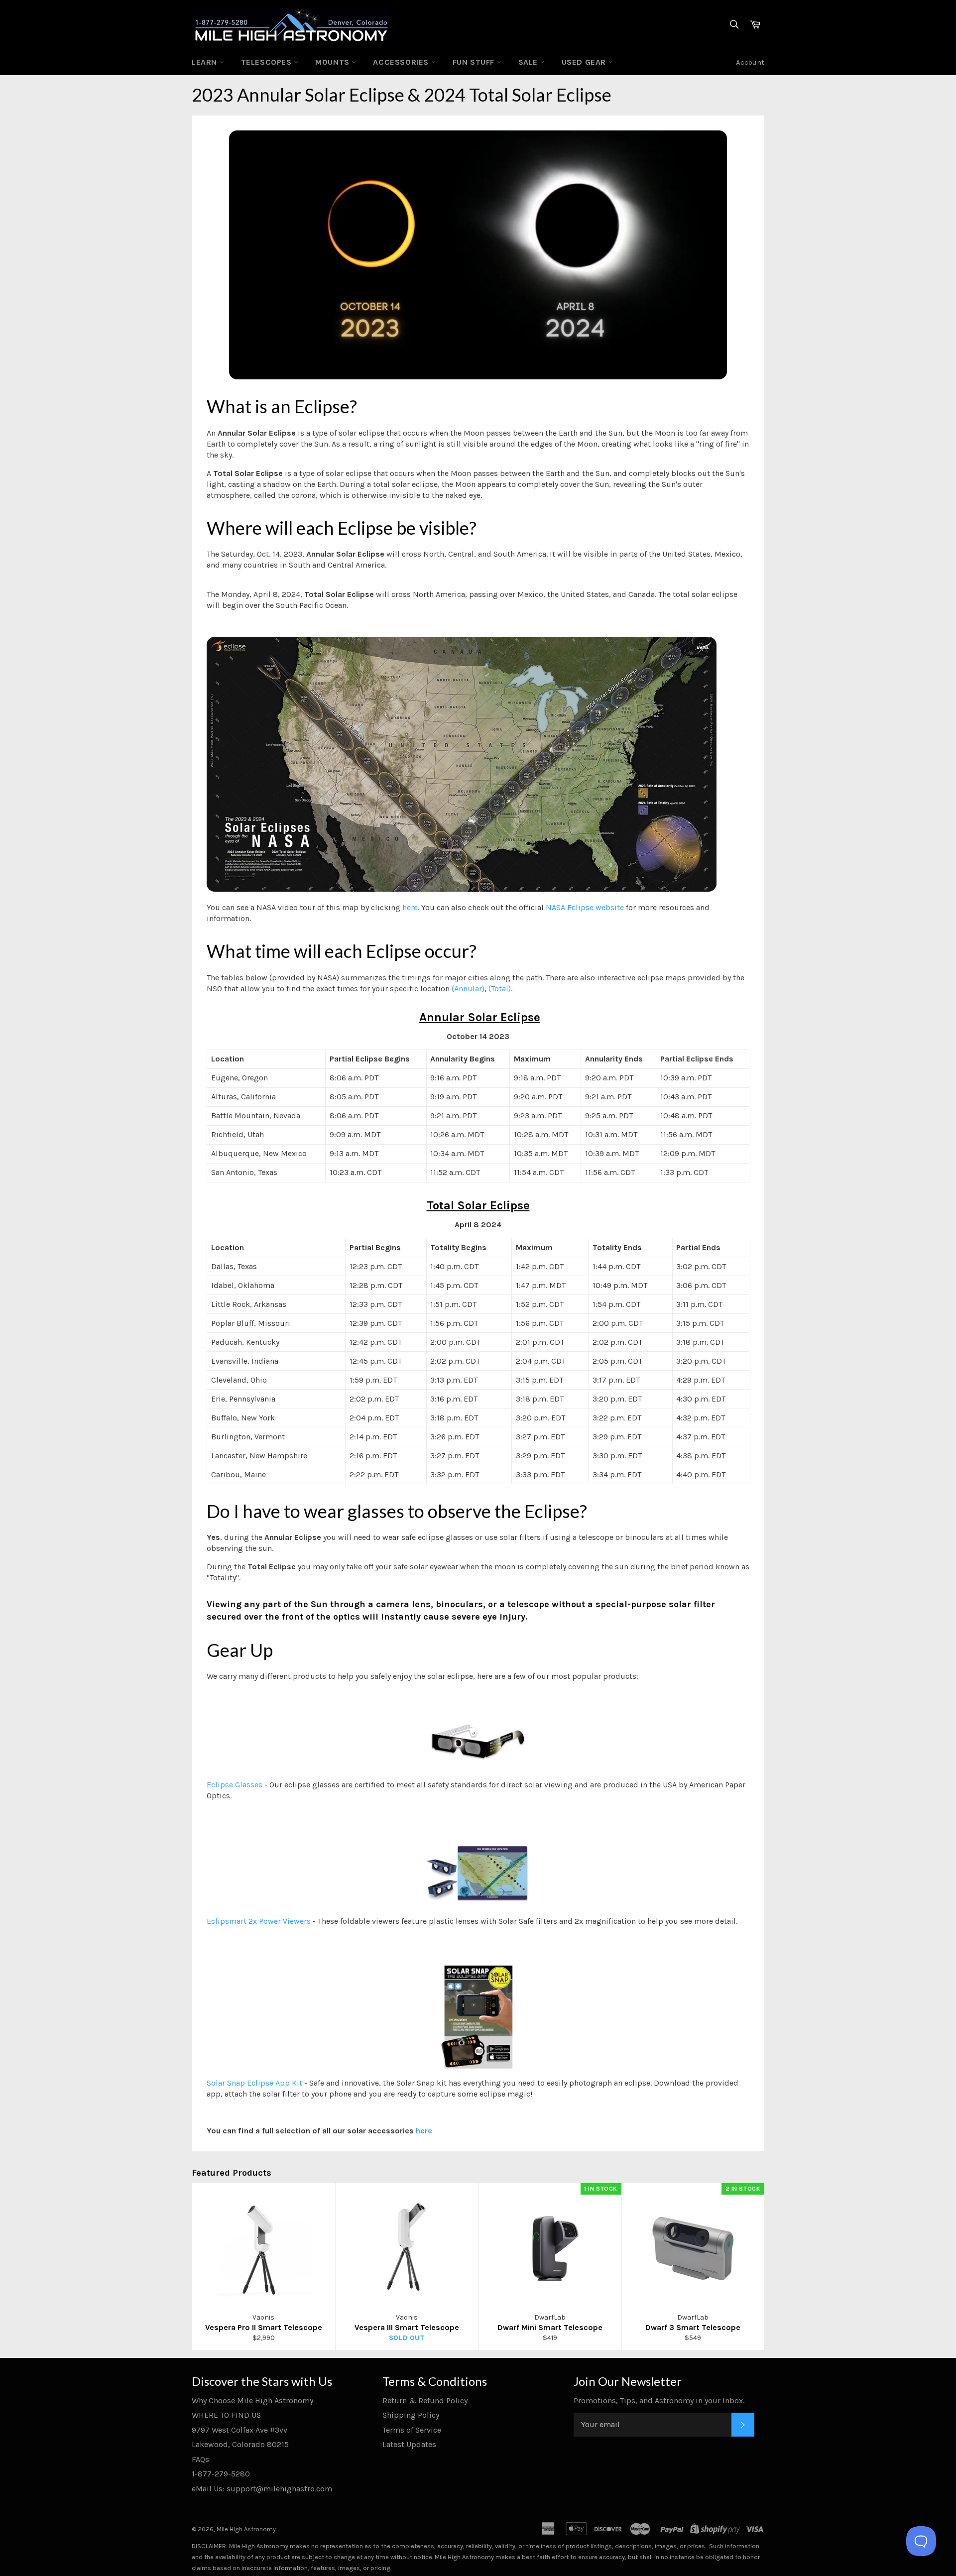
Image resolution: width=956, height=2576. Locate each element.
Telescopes (268, 62)
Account (750, 62)
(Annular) (468, 989)
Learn (206, 62)
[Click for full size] (462, 889)
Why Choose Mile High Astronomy (252, 2400)
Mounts (333, 62)
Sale (529, 62)
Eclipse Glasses (235, 1785)
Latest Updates (409, 2444)
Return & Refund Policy (425, 2400)
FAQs (200, 2459)
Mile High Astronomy (246, 2529)
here (410, 907)
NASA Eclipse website (585, 907)
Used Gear (585, 62)
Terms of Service (412, 2430)
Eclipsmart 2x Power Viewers (259, 1921)
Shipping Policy (411, 2415)
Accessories (402, 62)
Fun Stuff (475, 62)
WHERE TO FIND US (226, 2415)
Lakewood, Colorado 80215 (240, 2444)
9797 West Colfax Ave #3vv (239, 2430)
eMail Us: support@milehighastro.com (262, 2489)
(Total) (500, 989)
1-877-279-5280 (221, 2474)
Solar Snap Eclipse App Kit (254, 2083)
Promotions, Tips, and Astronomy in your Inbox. (659, 2400)
